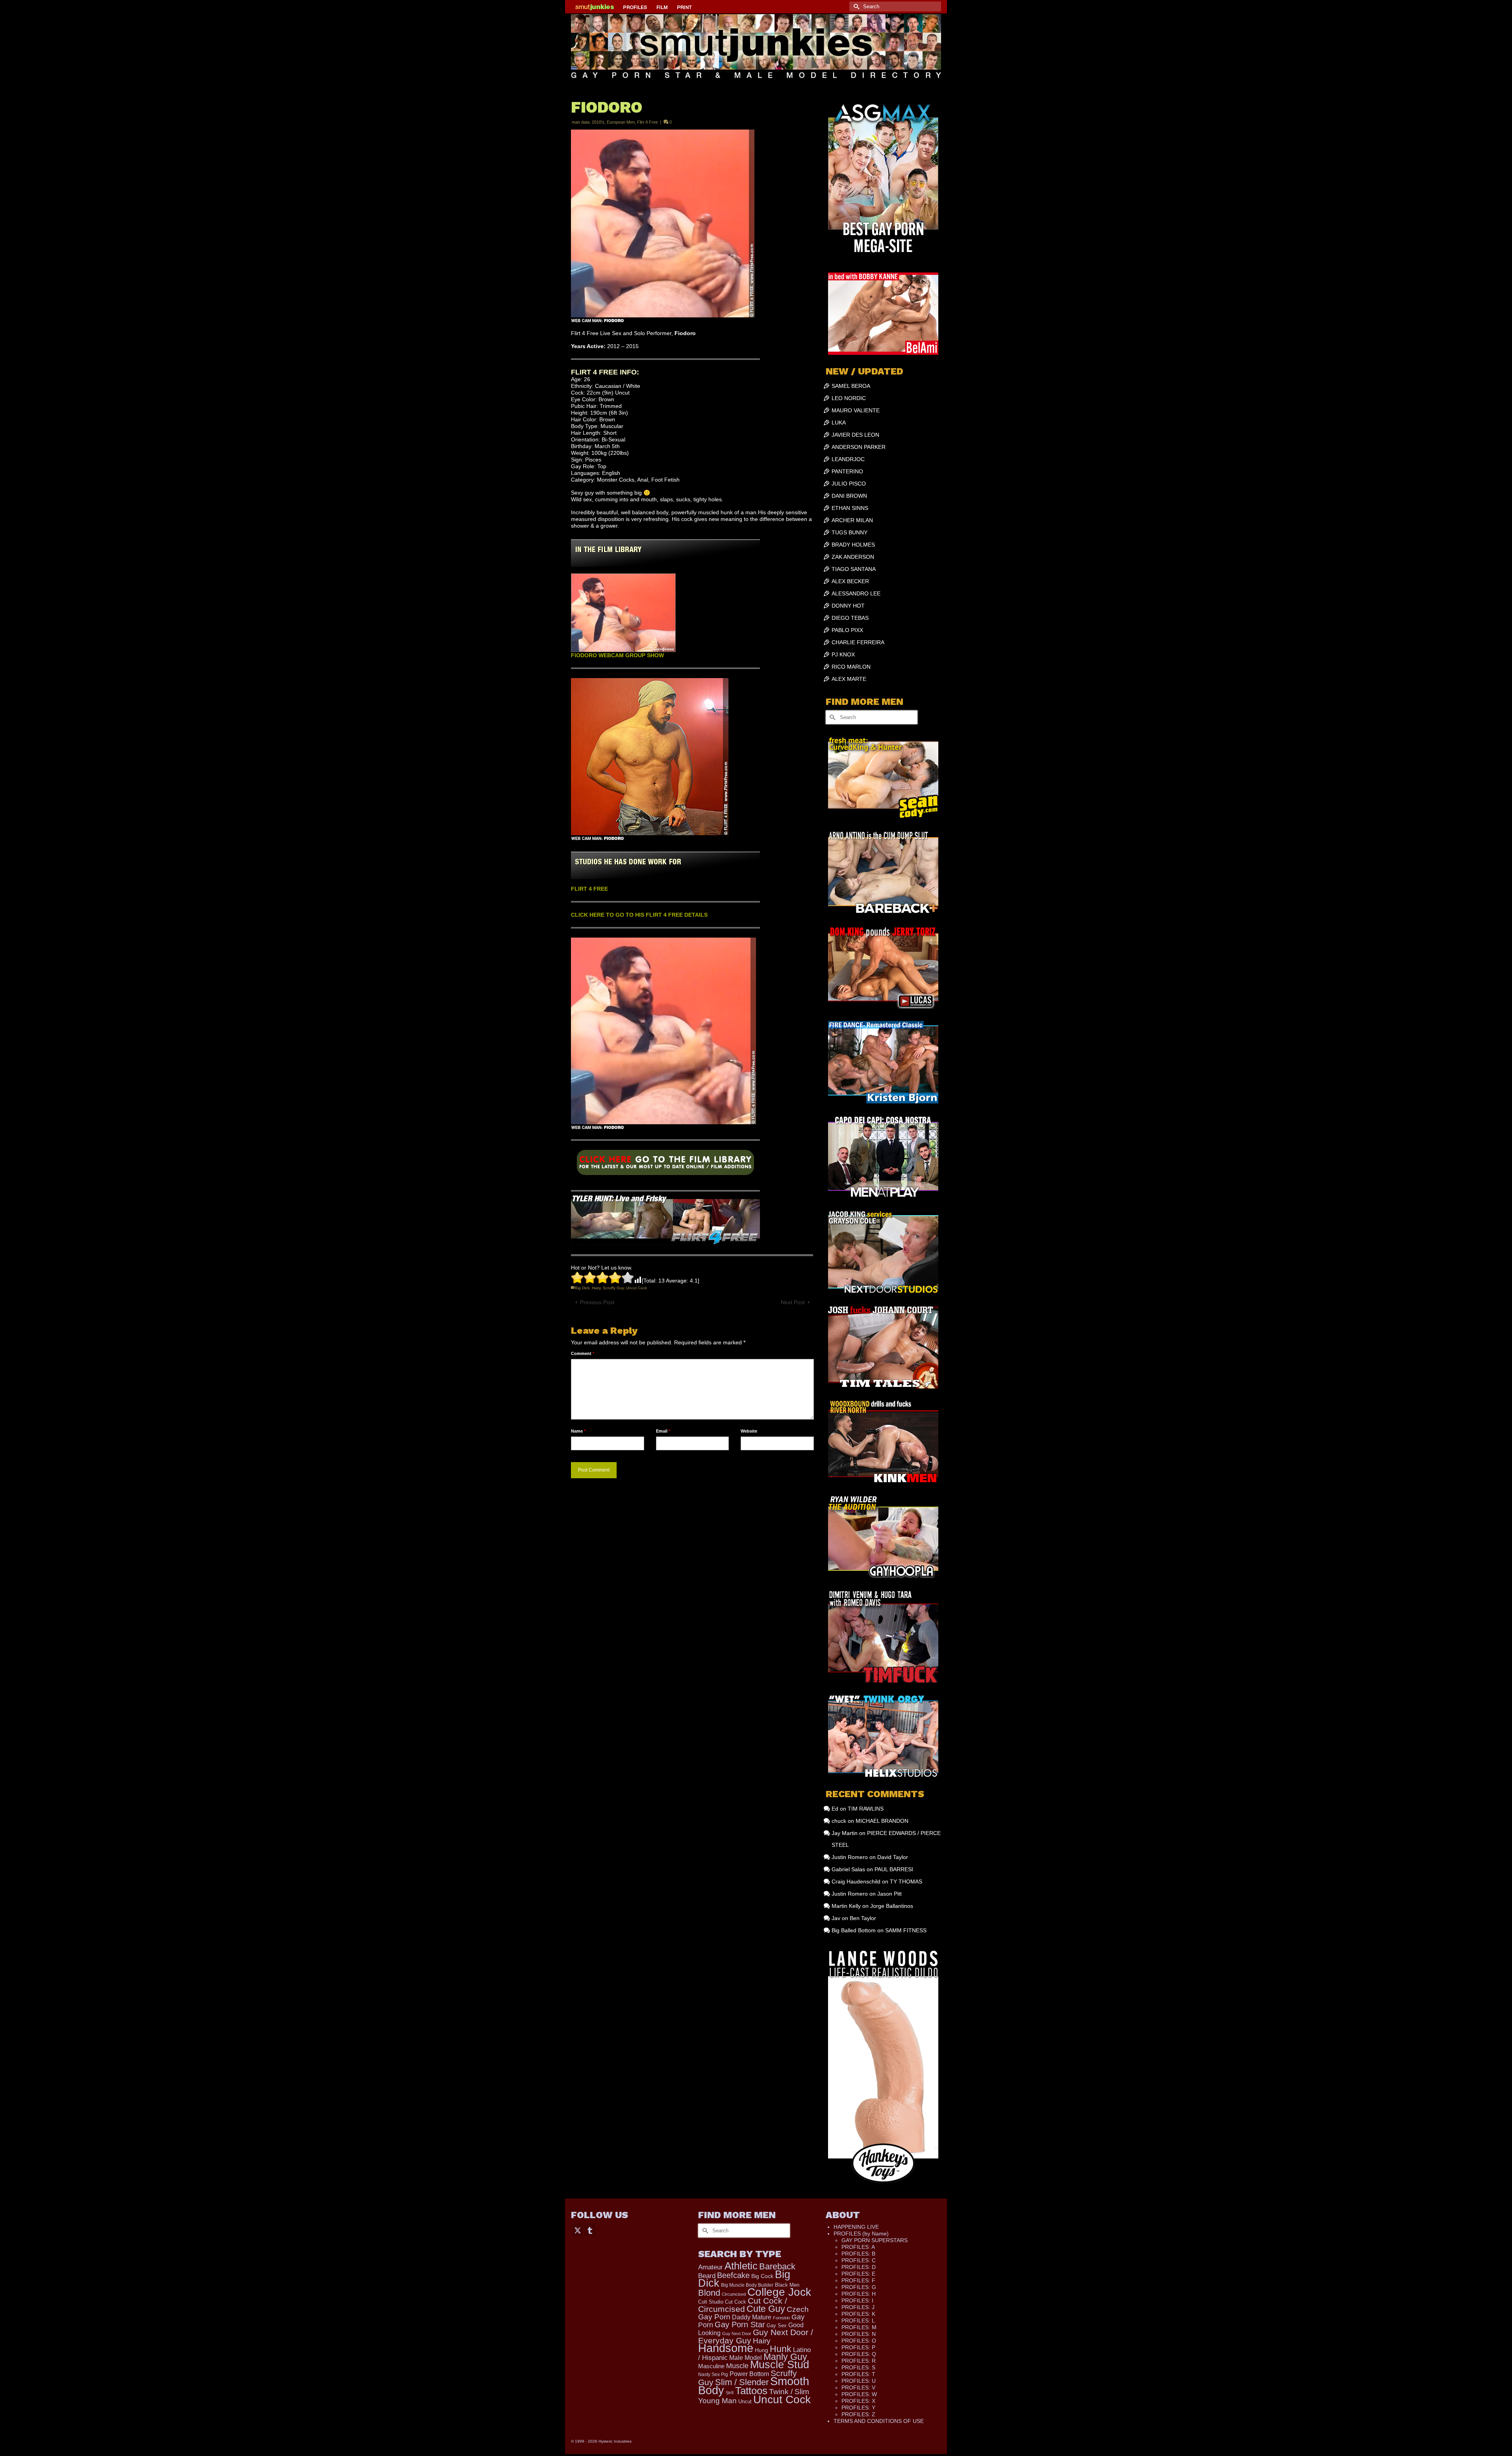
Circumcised (734, 2294)
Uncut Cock (636, 1288)
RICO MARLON (851, 667)
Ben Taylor (863, 1918)
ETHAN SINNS (850, 508)
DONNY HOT (848, 606)
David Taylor (893, 1857)
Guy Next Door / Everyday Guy (756, 2336)
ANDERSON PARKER (859, 447)
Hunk (781, 2349)
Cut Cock (736, 2302)
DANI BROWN (849, 496)
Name (578, 1431)
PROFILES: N (859, 2334)
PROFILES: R (859, 2361)
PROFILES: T (858, 2374)
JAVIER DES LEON (855, 435)
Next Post (793, 1302)
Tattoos (751, 2391)
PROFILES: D (859, 2267)
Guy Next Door (737, 2334)
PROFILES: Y (858, 2408)
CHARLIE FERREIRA (858, 642)
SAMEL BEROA (851, 386)
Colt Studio (711, 2302)
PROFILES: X (858, 2401)
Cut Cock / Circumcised (743, 2305)
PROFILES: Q (859, 2354)
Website (749, 1431)
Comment (583, 1353)
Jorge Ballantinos (892, 1906)
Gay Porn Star (740, 2324)
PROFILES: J (858, 2307)
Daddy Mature (752, 2317)
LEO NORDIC (849, 398)
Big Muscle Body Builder (747, 2285)
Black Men (787, 2285)
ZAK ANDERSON (853, 557)
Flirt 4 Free (648, 122)
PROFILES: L (858, 2321)
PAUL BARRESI (894, 1869)
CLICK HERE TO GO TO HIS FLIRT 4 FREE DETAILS (639, 915)
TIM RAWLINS (866, 1809)
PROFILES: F (858, 2280)
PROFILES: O (859, 2341)
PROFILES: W (859, 2394)
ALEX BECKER (850, 581)
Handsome (726, 2348)
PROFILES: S (858, 2367)
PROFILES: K (858, 2314)
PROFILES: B (858, 2254)
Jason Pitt (889, 1894)
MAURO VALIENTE (856, 410)
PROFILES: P (858, 2347)
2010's (598, 122)
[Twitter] (578, 2230)
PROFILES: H (859, 2294)
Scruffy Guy (613, 1288)
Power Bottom (749, 2374)
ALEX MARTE (849, 679)
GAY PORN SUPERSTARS (875, 2240)
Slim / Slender (742, 2382)
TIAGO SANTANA (854, 569)
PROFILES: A (858, 2247)
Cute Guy (766, 2309)
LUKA (839, 423)
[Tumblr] (590, 2230)
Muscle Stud (780, 2365)
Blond (709, 2293)
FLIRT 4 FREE (589, 889)
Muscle (737, 2366)
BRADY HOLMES (853, 545)
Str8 (730, 2393)
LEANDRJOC (848, 459)
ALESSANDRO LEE (856, 593)
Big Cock (762, 2276)
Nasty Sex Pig (713, 2374)
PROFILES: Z (858, 2414)
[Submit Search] (855, 6)
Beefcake (733, 2275)
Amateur (711, 2267)
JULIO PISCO (849, 484)
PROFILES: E (858, 2274)
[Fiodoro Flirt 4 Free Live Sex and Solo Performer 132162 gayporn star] (665, 1165)
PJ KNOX (843, 654)
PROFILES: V (858, 2387)
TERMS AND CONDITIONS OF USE (879, 2421)
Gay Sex (777, 2325)
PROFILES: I (857, 2300)
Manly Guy (785, 2357)
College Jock (779, 2292)
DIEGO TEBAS (850, 618)
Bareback (777, 2266)
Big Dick (582, 1288)
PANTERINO (847, 471)
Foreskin (781, 2318)
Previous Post (597, 1302)
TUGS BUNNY (850, 532)
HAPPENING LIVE (856, 2227)
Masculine (711, 2366)
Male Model (746, 2358)
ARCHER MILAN (852, 520)
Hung (762, 2350)
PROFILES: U (859, 2381)
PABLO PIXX (847, 630)
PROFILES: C (859, 2260)
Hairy (596, 1288)
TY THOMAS (906, 1881)
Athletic (741, 2266)
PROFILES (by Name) (861, 2234)
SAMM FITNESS (906, 1930)
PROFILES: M (859, 2327)
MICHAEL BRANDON (882, 1821)
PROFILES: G (859, 2287)
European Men (621, 122)
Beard (707, 2276)
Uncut (745, 2401)
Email (663, 1431)
